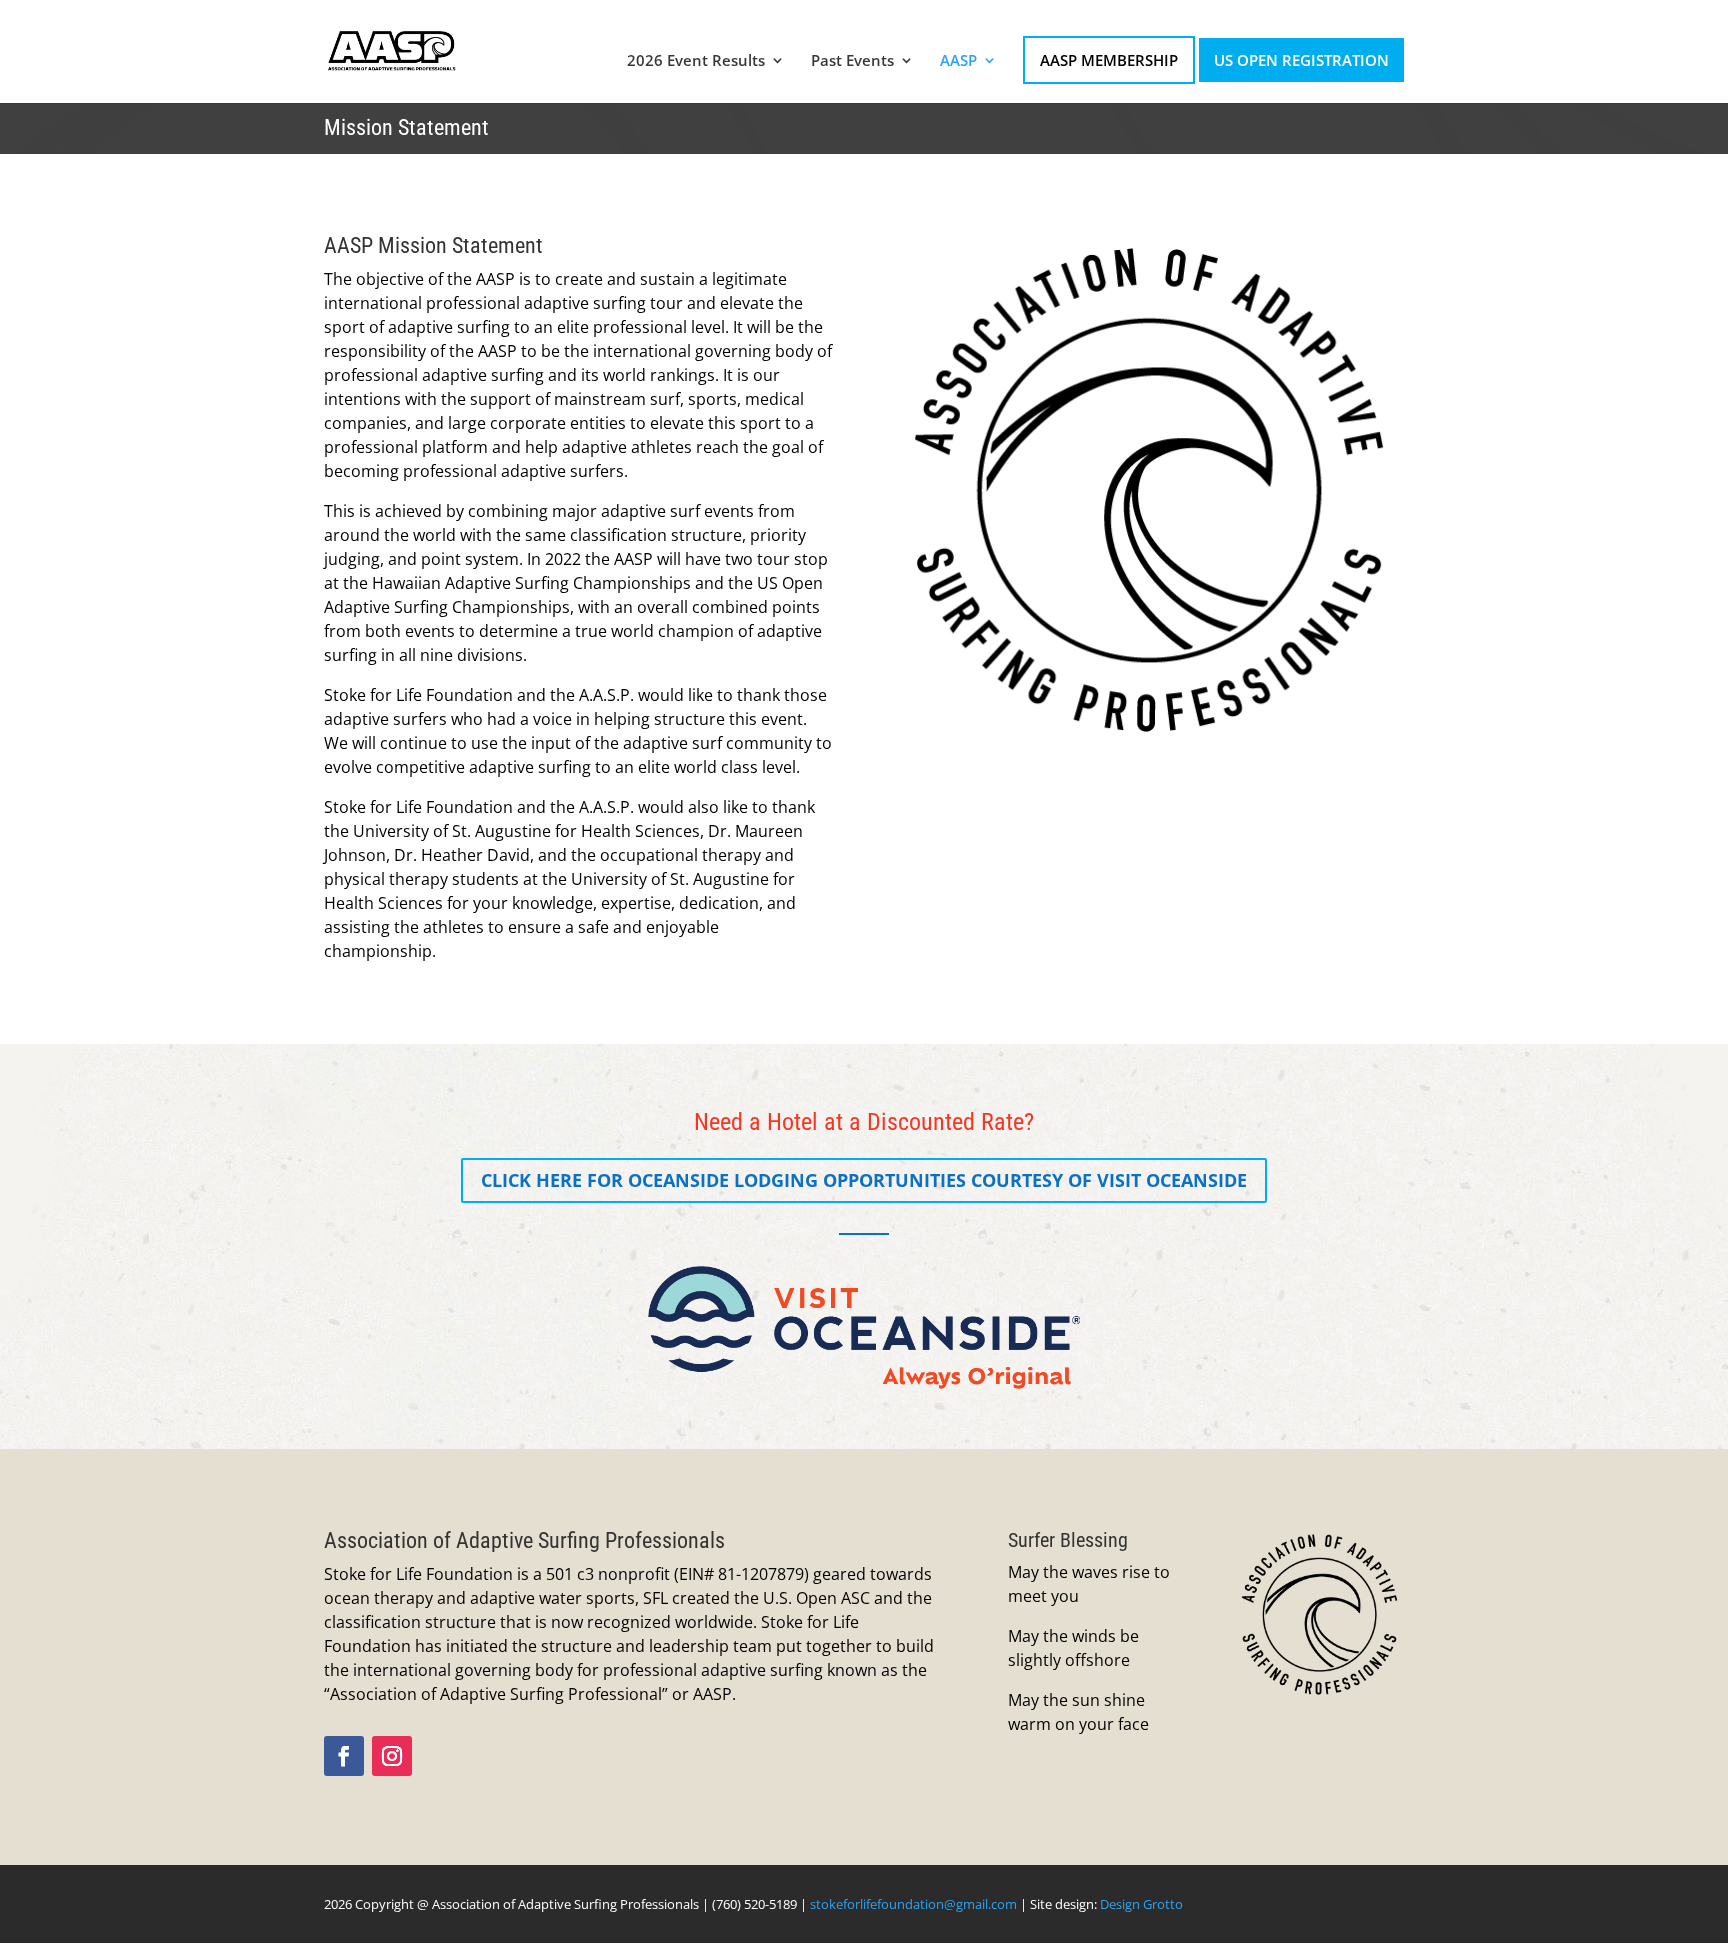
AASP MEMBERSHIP (1109, 60)
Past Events (852, 61)
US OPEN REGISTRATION (1301, 60)
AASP (958, 61)
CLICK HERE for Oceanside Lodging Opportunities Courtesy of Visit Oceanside (864, 1180)
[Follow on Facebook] (344, 1756)
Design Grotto (1141, 1904)
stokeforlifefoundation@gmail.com (913, 1904)
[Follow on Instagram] (392, 1756)
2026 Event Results (696, 61)
